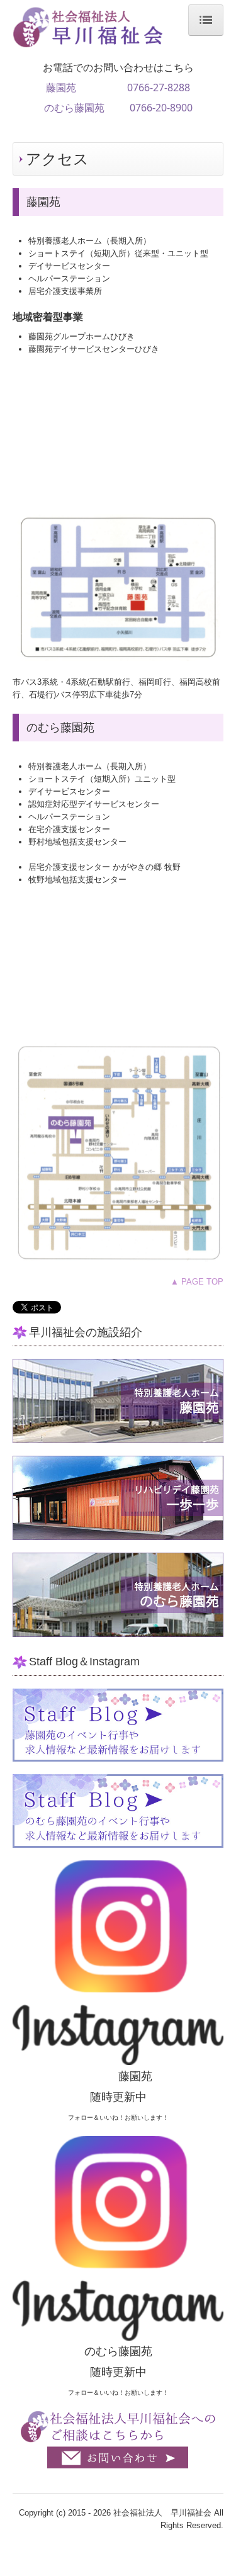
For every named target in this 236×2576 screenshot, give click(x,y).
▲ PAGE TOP (197, 1282)
